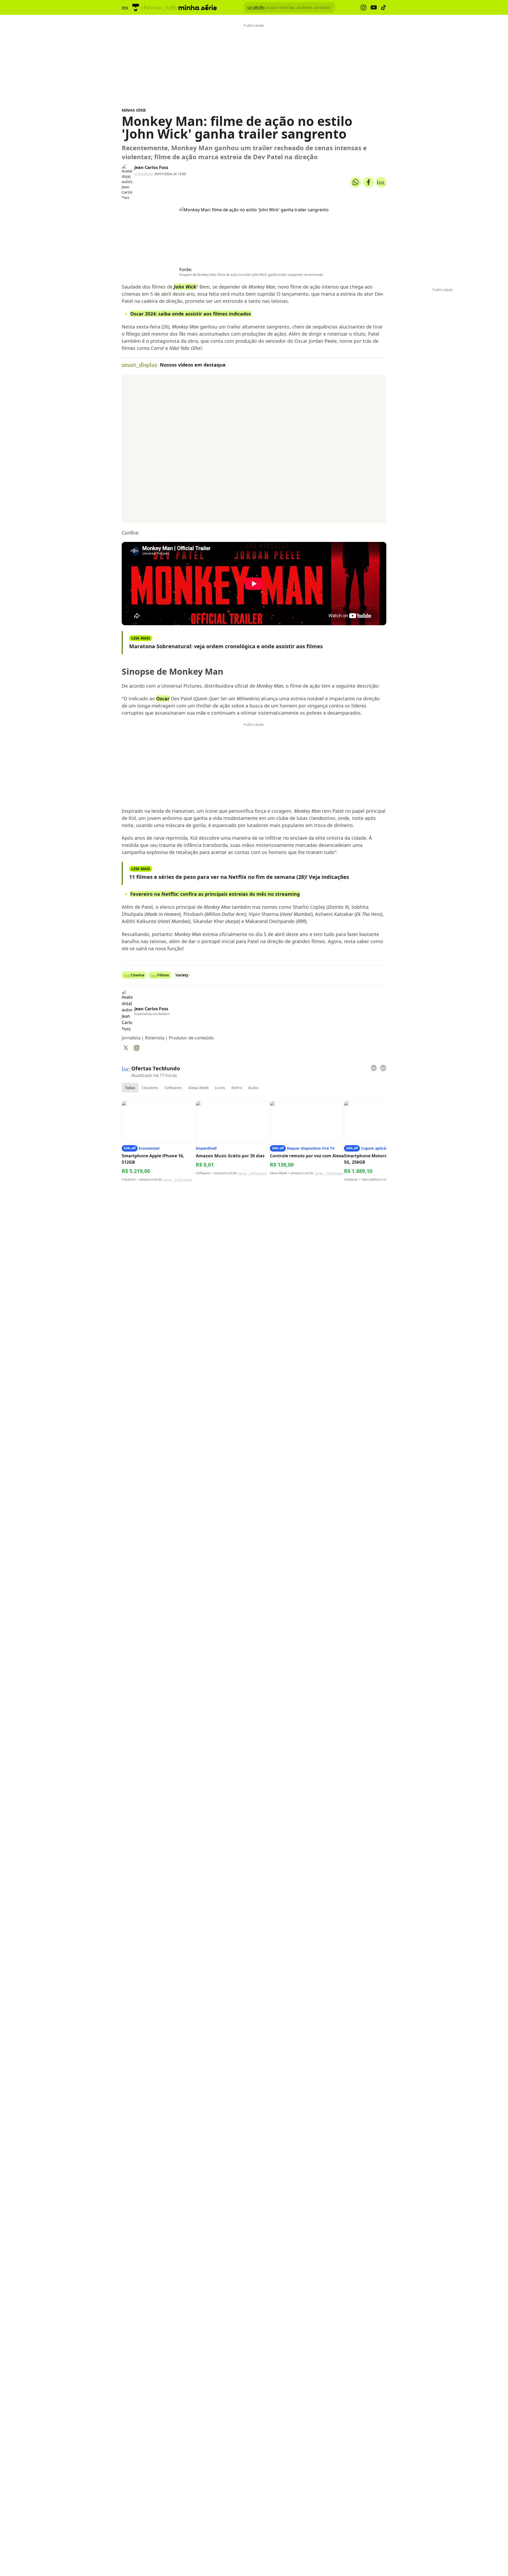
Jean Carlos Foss (151, 167)
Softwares (173, 1088)
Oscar (163, 698)
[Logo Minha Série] (198, 7)
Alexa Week (198, 1088)
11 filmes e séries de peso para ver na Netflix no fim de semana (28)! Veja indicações (239, 877)
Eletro (237, 1088)
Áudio (253, 1088)
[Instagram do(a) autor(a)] (137, 1048)
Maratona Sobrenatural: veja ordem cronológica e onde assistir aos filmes (226, 646)
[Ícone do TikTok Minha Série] (384, 7)
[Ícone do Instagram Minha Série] (363, 8)
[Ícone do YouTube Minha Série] (374, 8)
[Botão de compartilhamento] (356, 182)
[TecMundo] (136, 7)
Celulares (150, 1088)
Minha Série (134, 110)
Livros (220, 1088)
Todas (130, 1088)
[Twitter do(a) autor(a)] (126, 1048)
